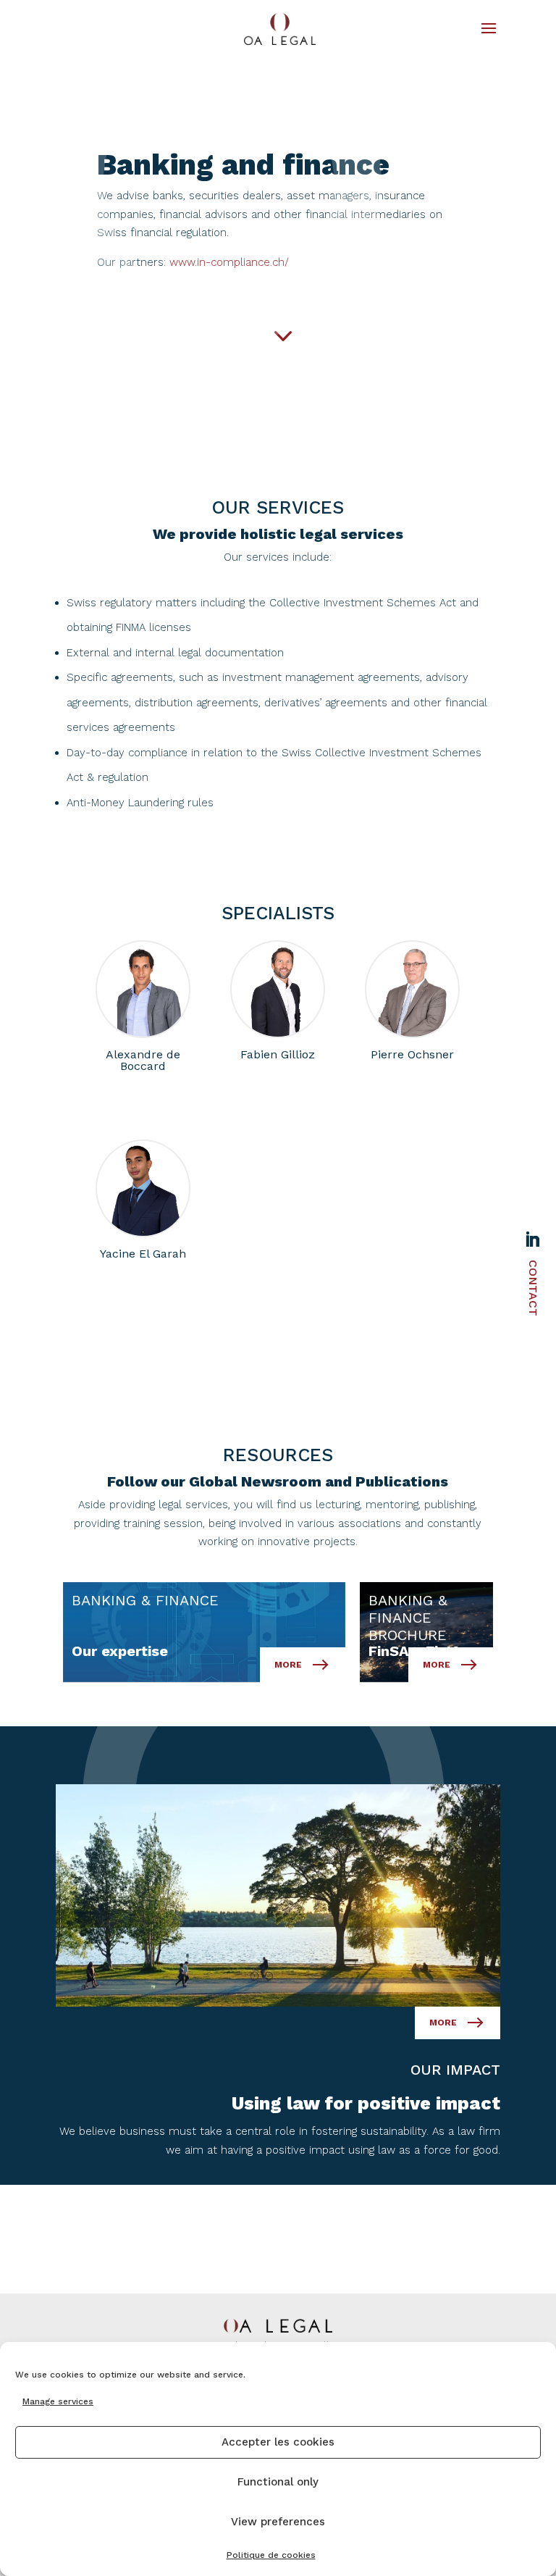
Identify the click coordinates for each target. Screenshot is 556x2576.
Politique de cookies (271, 2555)
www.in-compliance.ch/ (229, 262)
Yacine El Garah (143, 1188)
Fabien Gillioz (278, 989)
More (443, 2023)
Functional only (278, 2482)
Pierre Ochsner (412, 989)
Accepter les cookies (278, 2442)
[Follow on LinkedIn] (532, 1239)
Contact (533, 1288)
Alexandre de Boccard (143, 989)
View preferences (278, 2522)
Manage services (58, 2401)
